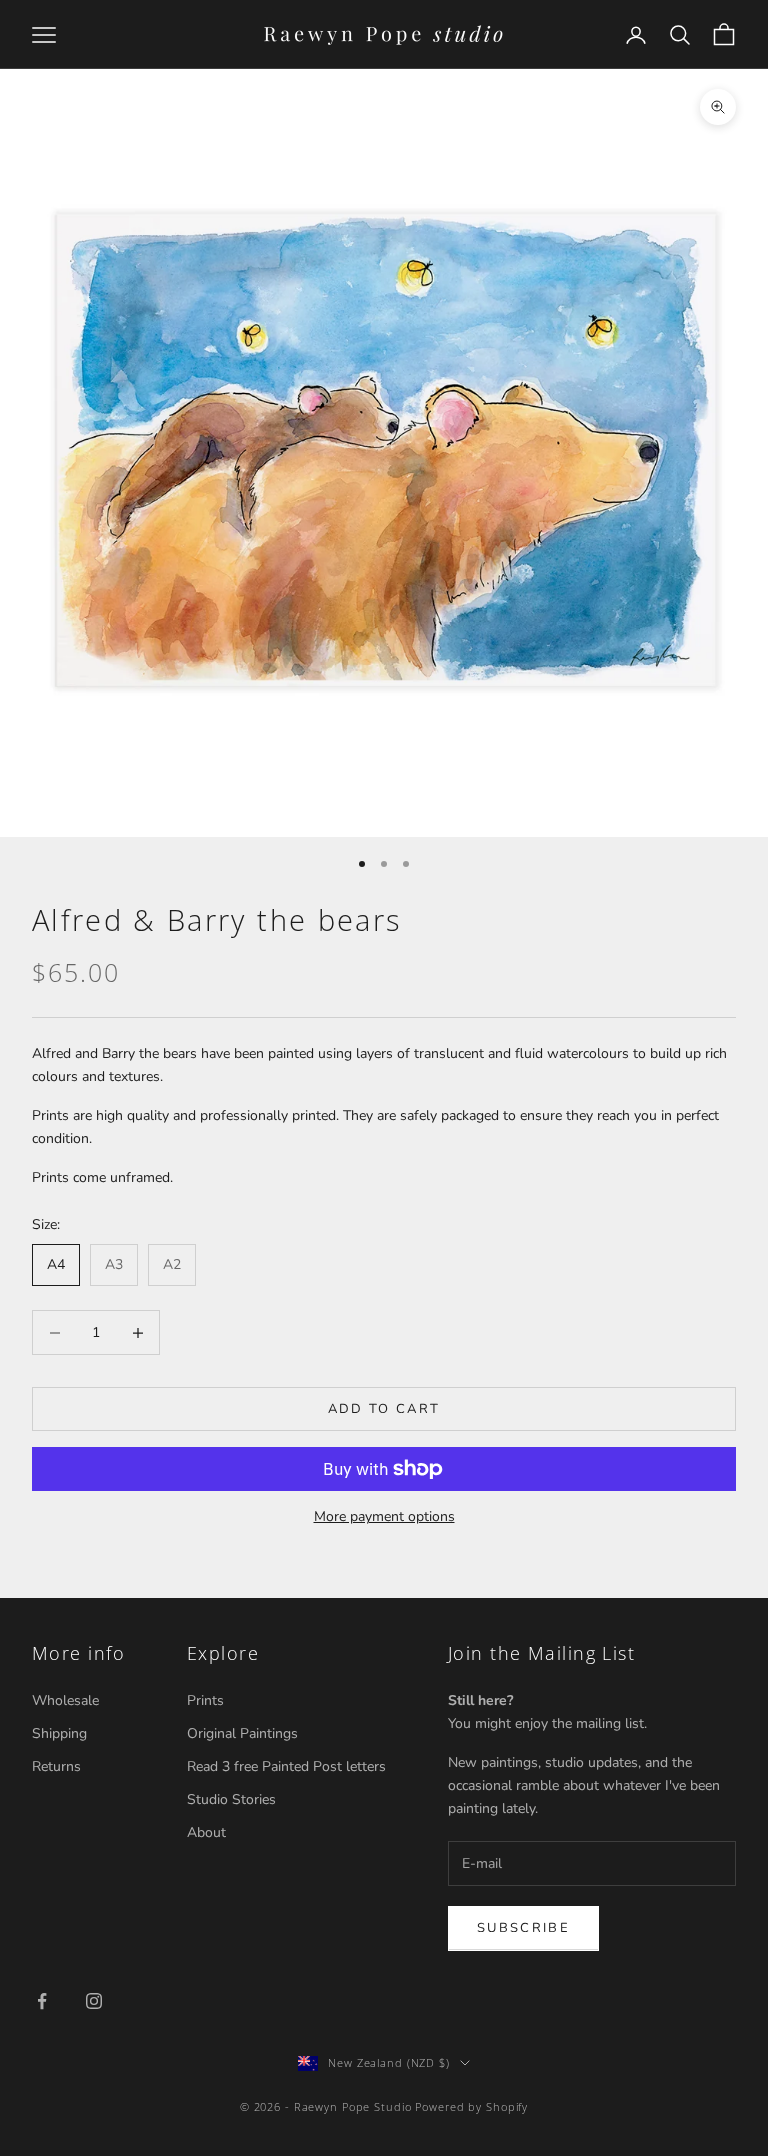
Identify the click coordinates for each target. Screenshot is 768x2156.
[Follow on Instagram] (94, 2001)
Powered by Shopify (471, 2106)
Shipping (59, 1733)
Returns (56, 1766)
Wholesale (65, 1700)
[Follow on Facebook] (42, 2001)
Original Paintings (242, 1733)
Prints (205, 1700)
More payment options (384, 1516)
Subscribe (523, 1928)
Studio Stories (231, 1799)
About (206, 1832)
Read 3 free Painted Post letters (286, 1766)
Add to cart (384, 1409)
